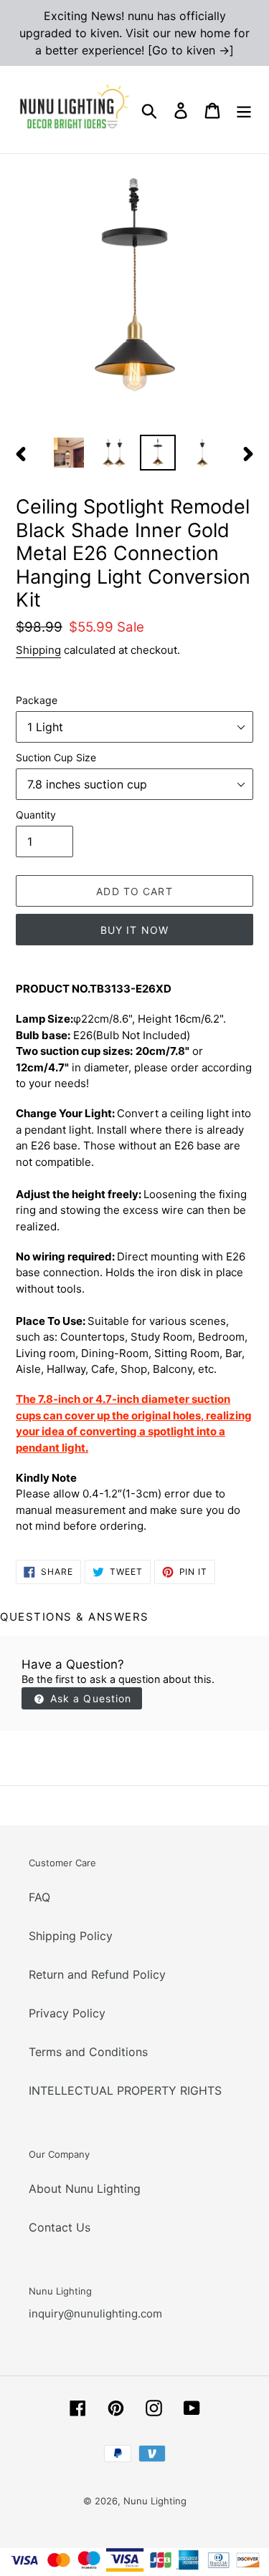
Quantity (36, 815)
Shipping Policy (71, 1936)
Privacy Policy (67, 2013)
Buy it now (134, 930)
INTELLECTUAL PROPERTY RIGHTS (125, 2090)
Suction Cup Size (56, 757)
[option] (69, 453)
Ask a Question (89, 1698)
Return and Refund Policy (97, 1974)
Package (37, 700)
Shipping (38, 650)
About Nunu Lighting (85, 2189)
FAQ (39, 1897)
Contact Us (60, 2227)
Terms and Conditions (88, 2052)
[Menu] (244, 110)
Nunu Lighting (155, 2501)
